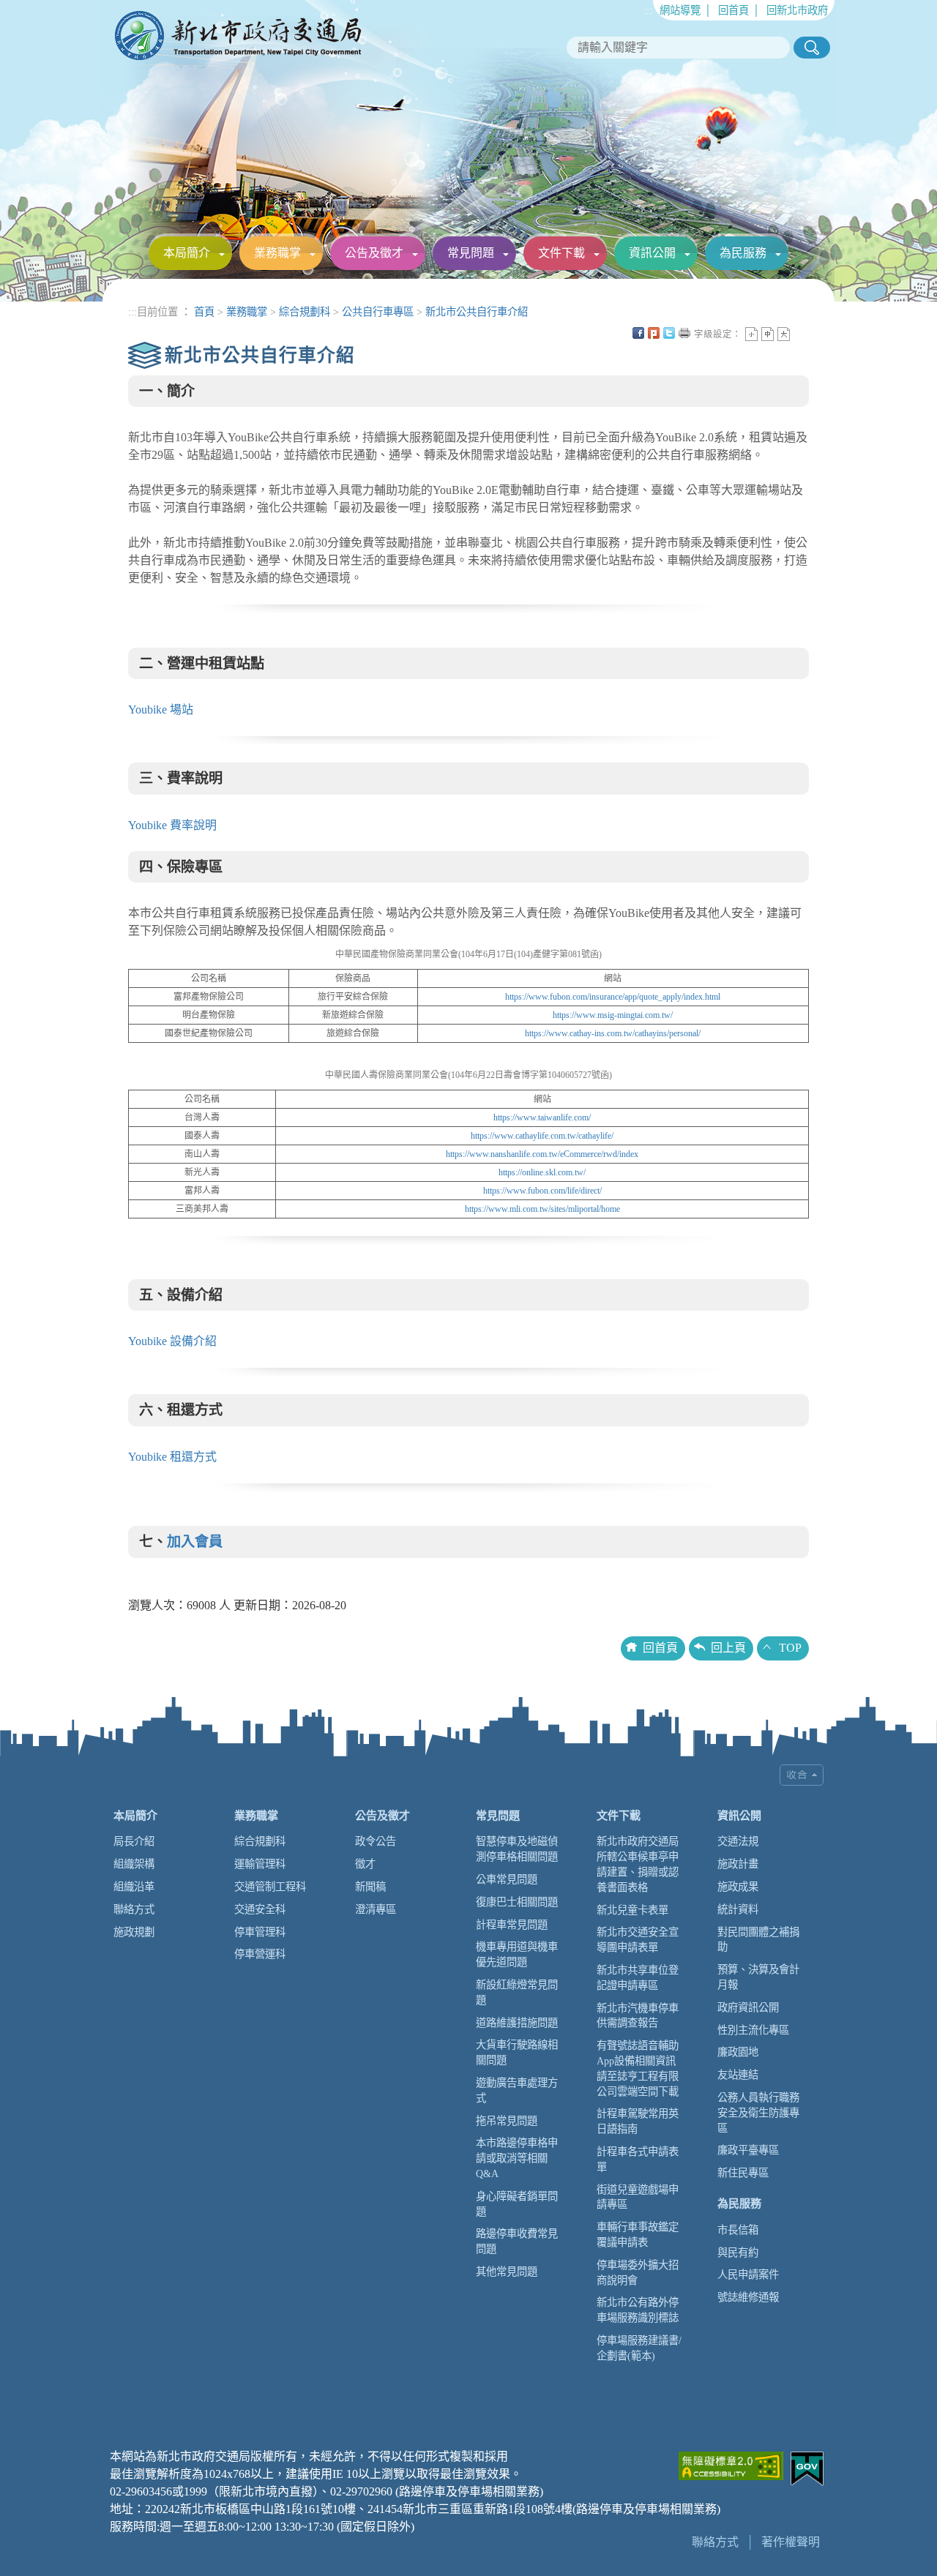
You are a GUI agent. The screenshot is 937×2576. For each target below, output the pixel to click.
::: (648, 10)
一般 (768, 334)
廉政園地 (738, 2052)
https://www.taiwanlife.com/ (542, 1117)
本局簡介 (187, 253)
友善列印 (684, 333)
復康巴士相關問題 (517, 1902)
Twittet (669, 333)
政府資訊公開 (748, 2007)
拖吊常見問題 (507, 2121)
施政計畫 (738, 1864)
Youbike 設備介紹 (172, 1341)
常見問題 (471, 253)
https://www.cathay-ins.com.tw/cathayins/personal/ (613, 1033)
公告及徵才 (374, 253)
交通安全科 (260, 1909)
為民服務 (743, 253)
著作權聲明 (791, 2542)
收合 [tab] (802, 1775)
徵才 (365, 1864)
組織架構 (134, 1864)
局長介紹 (134, 1841)
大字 (784, 334)
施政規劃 (134, 1932)
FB (638, 333)
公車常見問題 (507, 1879)
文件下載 (561, 253)
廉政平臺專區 (748, 2150)
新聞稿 (370, 1887)
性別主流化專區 (753, 2030)
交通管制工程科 (270, 1887)
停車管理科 (260, 1932)
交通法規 (738, 1841)
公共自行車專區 (378, 312)
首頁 (204, 312)
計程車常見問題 (512, 1925)
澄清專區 (376, 1909)
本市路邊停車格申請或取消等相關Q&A (517, 2158)
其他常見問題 (507, 2272)
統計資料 (738, 1909)
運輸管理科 (260, 1864)
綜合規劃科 (305, 312)
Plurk (654, 333)
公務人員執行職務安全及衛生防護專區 (758, 2113)
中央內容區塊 (799, 333)
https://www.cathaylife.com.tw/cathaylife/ (542, 1136)
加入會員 (195, 1542)
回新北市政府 (797, 10)
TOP (790, 1648)
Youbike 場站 (161, 709)
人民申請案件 (748, 2274)
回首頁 (733, 10)
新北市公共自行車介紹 (477, 312)
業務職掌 (277, 253)
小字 (751, 334)
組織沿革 (134, 1887)
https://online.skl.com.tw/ (542, 1172)
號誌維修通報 (748, 2297)
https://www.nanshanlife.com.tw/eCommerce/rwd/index (542, 1154)
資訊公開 (652, 253)
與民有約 (738, 2253)
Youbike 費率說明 (172, 825)
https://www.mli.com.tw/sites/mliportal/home (542, 1209)
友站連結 (738, 2075)
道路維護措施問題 (517, 2023)
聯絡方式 (134, 1909)
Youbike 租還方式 (172, 1457)
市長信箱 (738, 2230)
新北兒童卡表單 (632, 1910)
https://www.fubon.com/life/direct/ (542, 1191)
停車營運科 (260, 1954)
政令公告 (376, 1841)
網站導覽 (680, 10)
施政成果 (738, 1887)
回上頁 (728, 1648)
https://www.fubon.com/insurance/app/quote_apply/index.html (613, 997)
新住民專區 (743, 2173)
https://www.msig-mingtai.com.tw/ (613, 1015)
